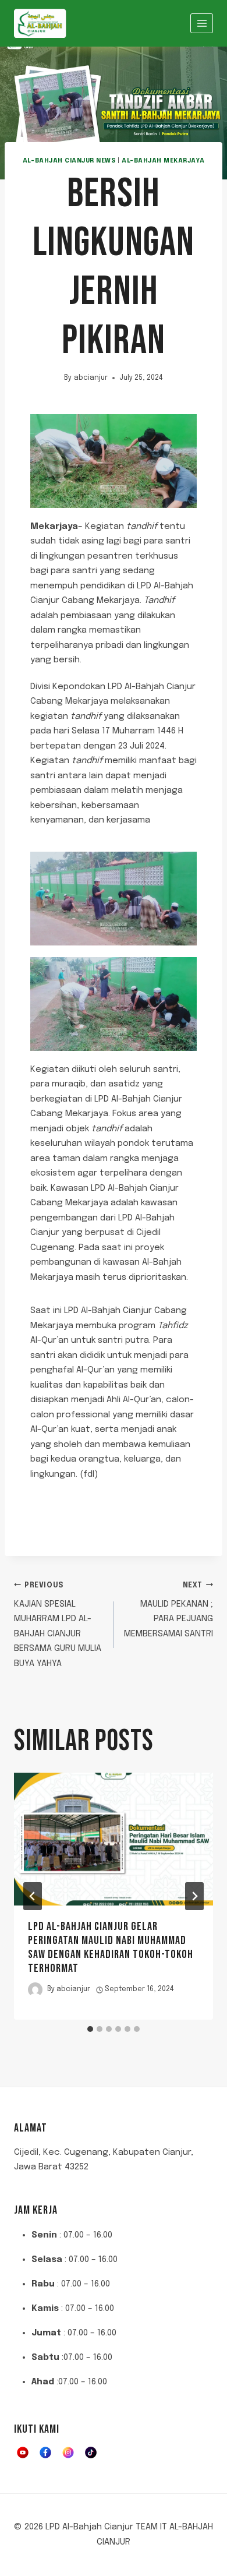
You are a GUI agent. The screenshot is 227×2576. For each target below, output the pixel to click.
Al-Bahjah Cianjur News (69, 161)
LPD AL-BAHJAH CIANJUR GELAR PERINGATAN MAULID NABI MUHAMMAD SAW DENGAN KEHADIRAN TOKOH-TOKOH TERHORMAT (111, 1947)
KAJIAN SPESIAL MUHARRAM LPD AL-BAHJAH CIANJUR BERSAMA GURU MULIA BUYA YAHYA (58, 1625)
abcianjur (91, 378)
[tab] (90, 2029)
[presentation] (114, 1839)
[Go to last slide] (33, 1896)
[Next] (194, 1896)
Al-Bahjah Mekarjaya (163, 161)
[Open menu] (202, 23)
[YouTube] (23, 2453)
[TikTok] (91, 2453)
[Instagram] (68, 2453)
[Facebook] (45, 2453)
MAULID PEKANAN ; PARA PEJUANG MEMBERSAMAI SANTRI (169, 1610)
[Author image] (35, 1990)
